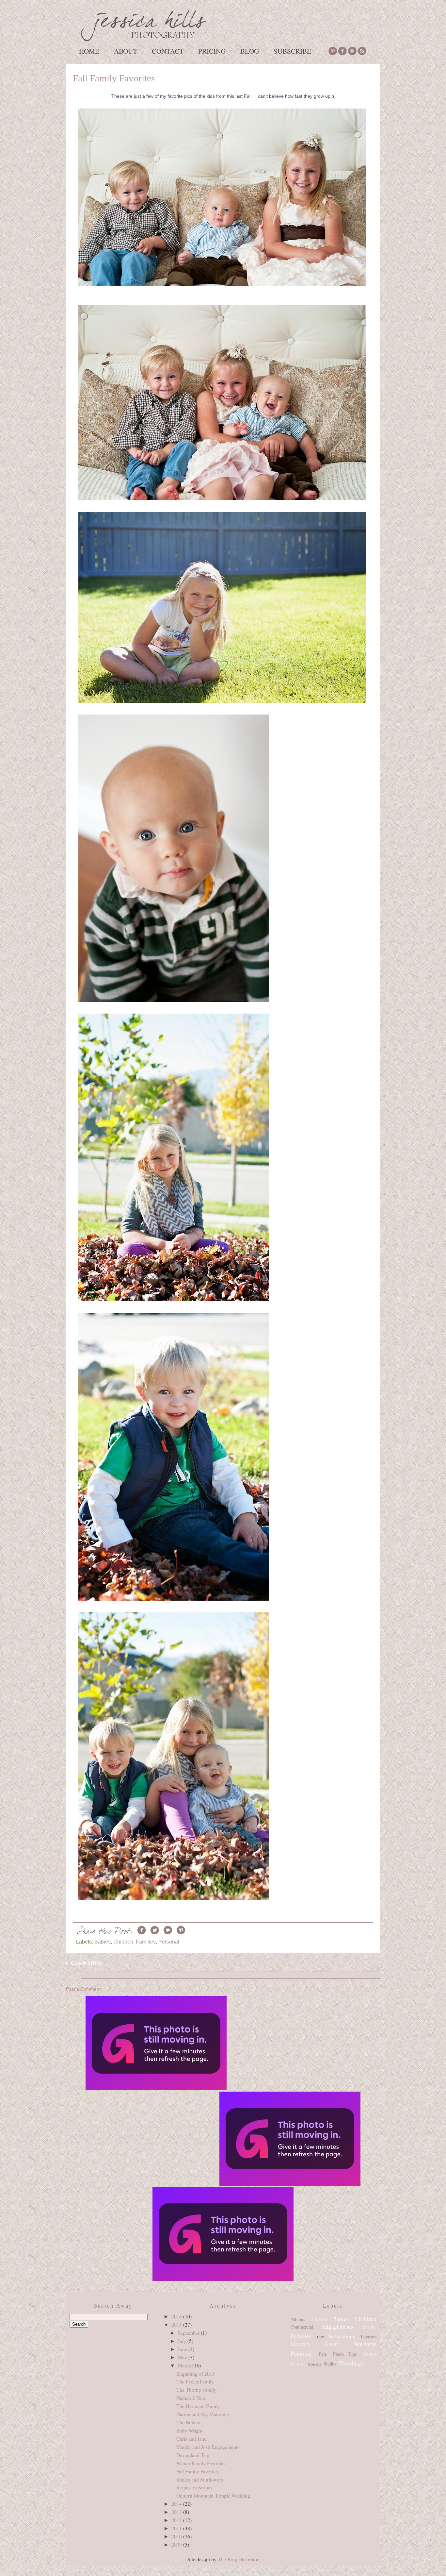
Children (123, 1942)
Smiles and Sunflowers (200, 2479)
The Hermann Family (198, 2406)
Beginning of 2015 (196, 2374)
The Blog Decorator (238, 2559)
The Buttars (188, 2422)
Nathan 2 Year (191, 2398)
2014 (177, 2504)
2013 (177, 2512)
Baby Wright (189, 2430)
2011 (177, 2528)
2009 (177, 2544)
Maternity (301, 2344)
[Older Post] (290, 2139)
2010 (177, 2536)
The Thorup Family (196, 2390)
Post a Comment (83, 1989)
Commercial (302, 2327)
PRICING (212, 51)
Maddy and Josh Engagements (208, 2447)
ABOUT (126, 51)
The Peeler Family (195, 2381)
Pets (323, 2354)
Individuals (342, 2336)
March (185, 2365)
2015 (177, 2324)
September (189, 2333)
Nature (332, 2344)
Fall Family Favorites (114, 78)
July (183, 2341)
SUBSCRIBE (292, 51)
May (183, 2357)
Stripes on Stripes (194, 2487)
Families (146, 1942)
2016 (177, 2316)
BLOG (250, 51)
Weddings (351, 2363)
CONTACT (168, 51)
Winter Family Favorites (201, 2463)
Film (321, 2337)
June (183, 2349)
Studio (330, 2364)
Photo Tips (345, 2354)
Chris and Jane (191, 2439)
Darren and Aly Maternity (203, 2414)
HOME (89, 51)
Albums (298, 2319)
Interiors (369, 2337)
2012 (177, 2520)
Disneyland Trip (193, 2455)
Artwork (319, 2319)
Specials (315, 2364)
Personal (169, 1942)
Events (370, 2326)
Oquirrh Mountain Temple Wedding (213, 2495)
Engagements (338, 2326)
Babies (103, 1942)
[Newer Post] (156, 2044)
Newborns (365, 2344)
